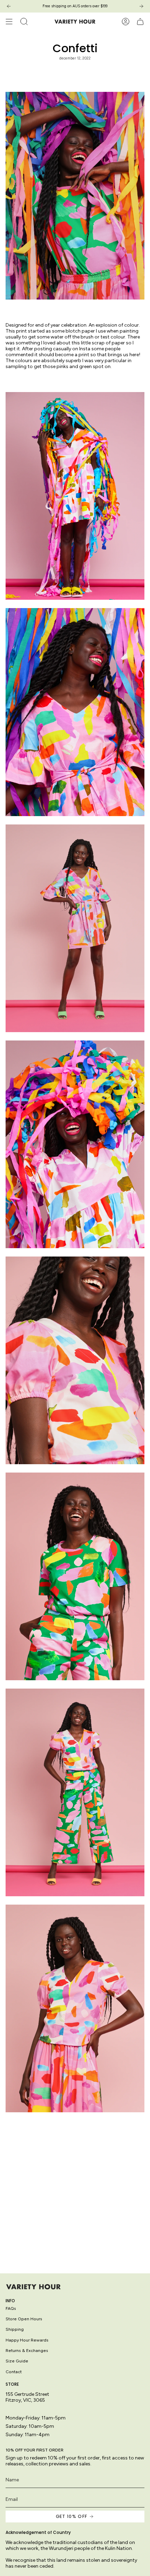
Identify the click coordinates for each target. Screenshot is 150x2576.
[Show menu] (9, 22)
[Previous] (9, 6)
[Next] (141, 6)
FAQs (11, 2308)
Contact (14, 2372)
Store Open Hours (24, 2319)
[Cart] (140, 22)
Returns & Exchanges (27, 2350)
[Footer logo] (33, 2287)
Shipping (15, 2329)
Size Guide (17, 2361)
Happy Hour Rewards (27, 2340)
